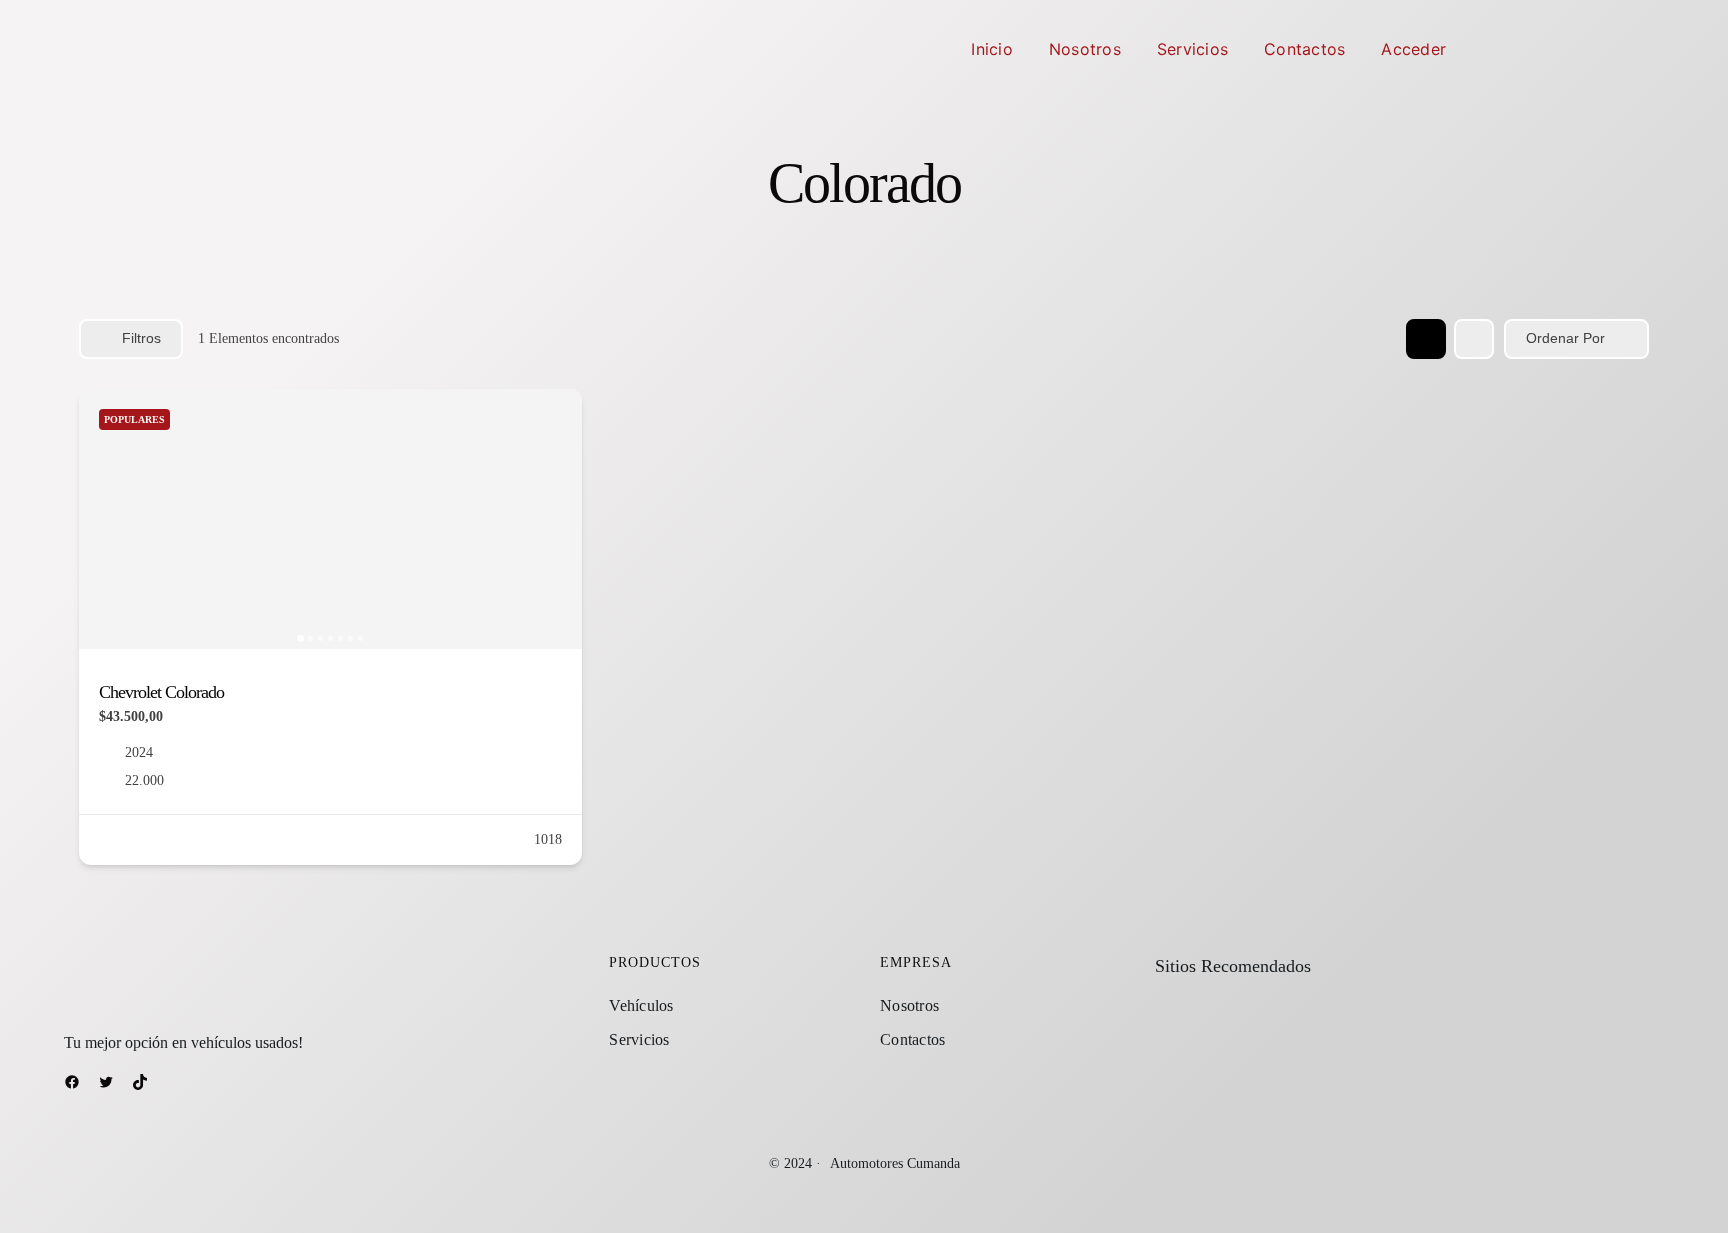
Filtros (141, 338)
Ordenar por (1565, 338)
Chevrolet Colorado (161, 692)
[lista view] (1474, 339)
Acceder (1413, 49)
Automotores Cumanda (895, 1163)
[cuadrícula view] (1426, 339)
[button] (104, 519)
